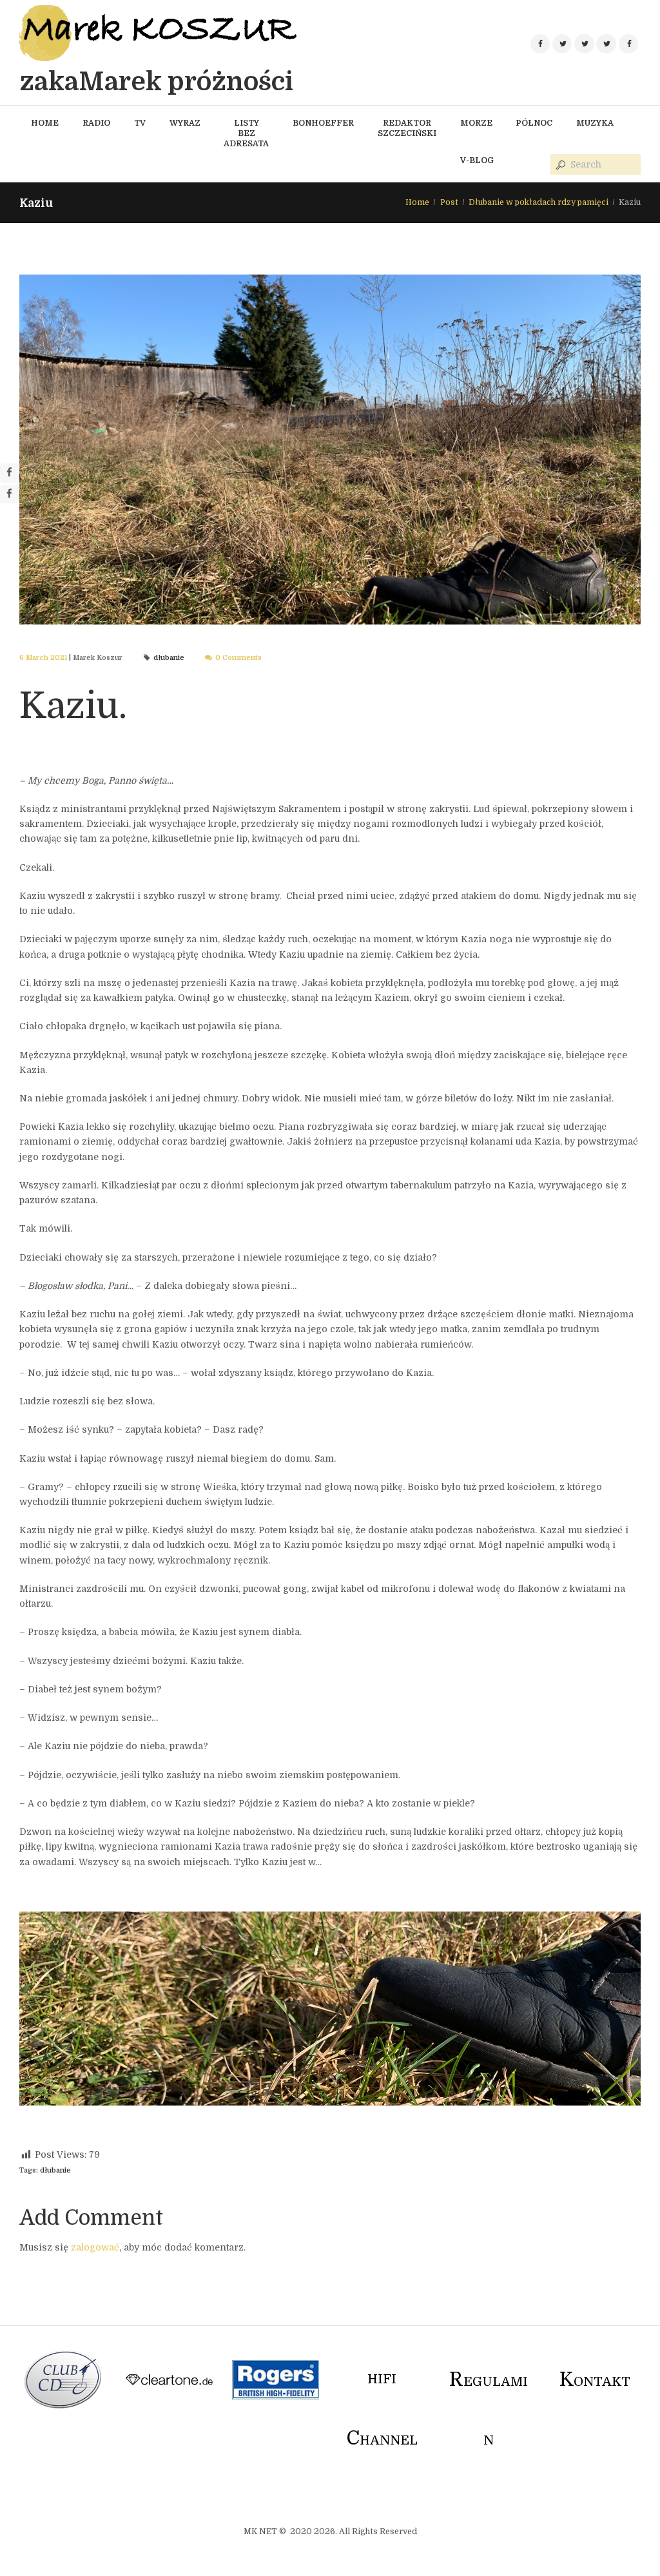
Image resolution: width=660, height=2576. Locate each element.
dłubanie (169, 658)
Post (449, 202)
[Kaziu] (330, 450)
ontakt (595, 2382)
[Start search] (559, 165)
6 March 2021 (43, 658)
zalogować (95, 2247)
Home (417, 202)
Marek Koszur (98, 658)
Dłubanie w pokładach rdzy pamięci (539, 202)
